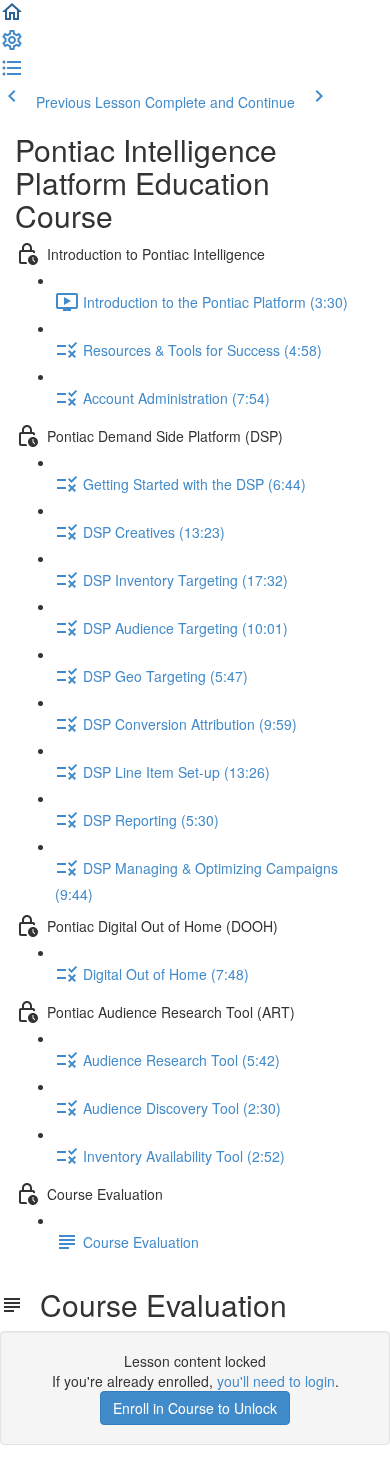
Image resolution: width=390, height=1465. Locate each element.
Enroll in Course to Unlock (195, 1408)
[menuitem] (12, 46)
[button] (12, 18)
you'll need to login (276, 1381)
